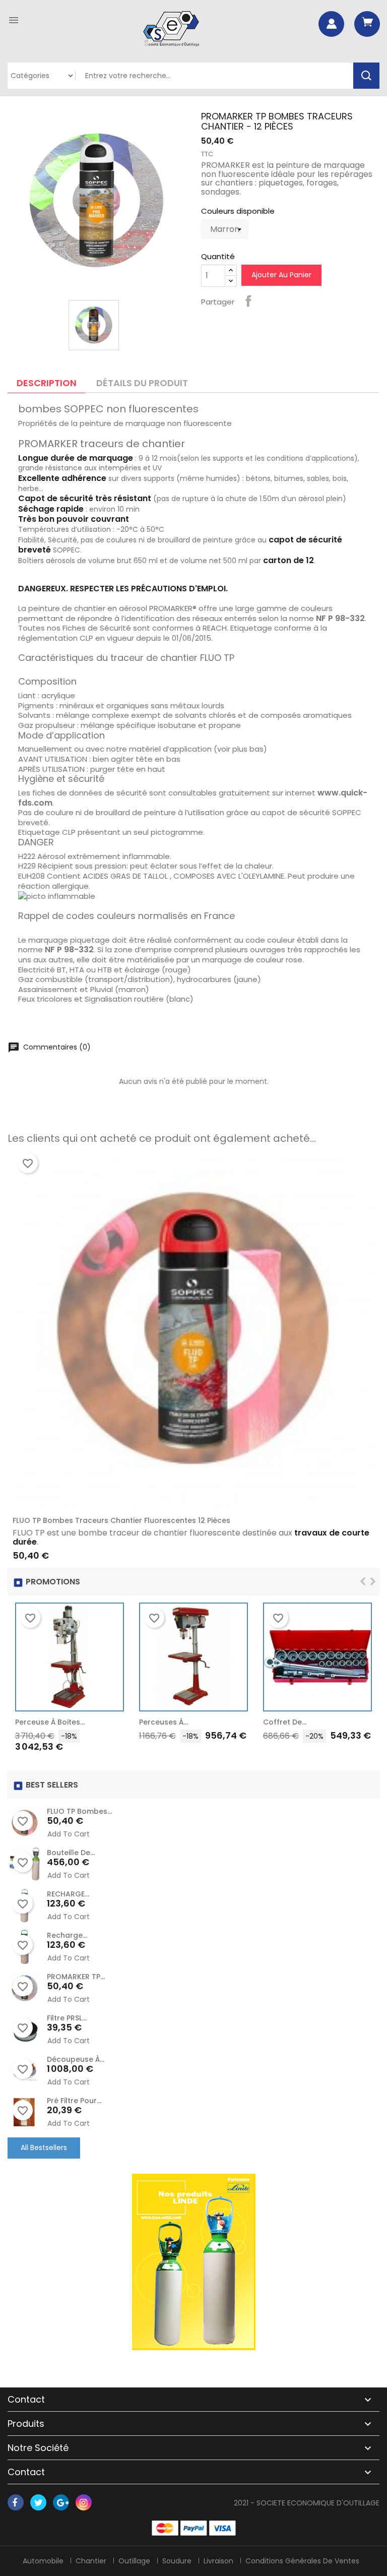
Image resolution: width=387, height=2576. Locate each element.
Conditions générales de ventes (302, 2561)
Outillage (134, 2561)
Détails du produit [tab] (142, 383)
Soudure (177, 2561)
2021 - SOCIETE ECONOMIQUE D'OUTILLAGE (307, 2503)
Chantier (91, 2561)
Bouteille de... (71, 1853)
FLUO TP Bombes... (79, 1811)
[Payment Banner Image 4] (222, 2528)
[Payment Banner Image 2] (194, 2528)
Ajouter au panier (281, 275)
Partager (248, 301)
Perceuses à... (164, 1722)
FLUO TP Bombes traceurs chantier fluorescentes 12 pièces (121, 1520)
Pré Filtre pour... (74, 2101)
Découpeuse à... (76, 2059)
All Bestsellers (44, 2148)
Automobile (43, 2561)
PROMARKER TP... (76, 1977)
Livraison (218, 2561)
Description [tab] (47, 383)
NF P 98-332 (340, 618)
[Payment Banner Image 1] (165, 2528)
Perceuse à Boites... (50, 1722)
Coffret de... (285, 1722)
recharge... (67, 1935)
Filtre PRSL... (67, 2018)
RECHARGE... (68, 1894)
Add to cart (111, 1725)
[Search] (366, 76)
